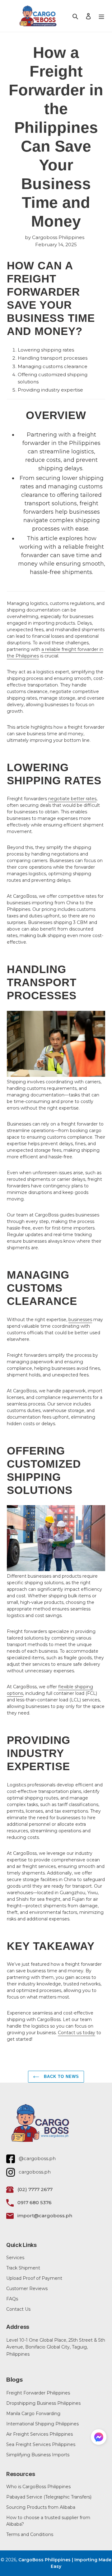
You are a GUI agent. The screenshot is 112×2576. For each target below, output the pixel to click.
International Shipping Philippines (42, 2424)
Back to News (61, 2077)
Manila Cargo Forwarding (33, 2414)
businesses (80, 1320)
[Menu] (101, 16)
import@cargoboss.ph (45, 2216)
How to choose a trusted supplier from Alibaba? (48, 2521)
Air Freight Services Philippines (40, 2434)
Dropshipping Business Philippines (43, 2403)
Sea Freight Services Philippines (41, 2444)
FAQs (12, 2299)
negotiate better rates (72, 799)
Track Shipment (23, 2268)
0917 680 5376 (35, 2202)
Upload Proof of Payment (34, 2278)
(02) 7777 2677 (35, 2189)
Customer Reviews (27, 2289)
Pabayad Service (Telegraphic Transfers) (49, 2497)
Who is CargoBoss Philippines (38, 2487)
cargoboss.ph (35, 2172)
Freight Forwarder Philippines (38, 2393)
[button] (99, 2438)
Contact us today (77, 2033)
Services (15, 2258)
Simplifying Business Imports (38, 2455)
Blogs (14, 2380)
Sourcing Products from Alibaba (41, 2507)
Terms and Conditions (30, 2534)
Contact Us (18, 2309)
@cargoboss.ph (37, 2158)
